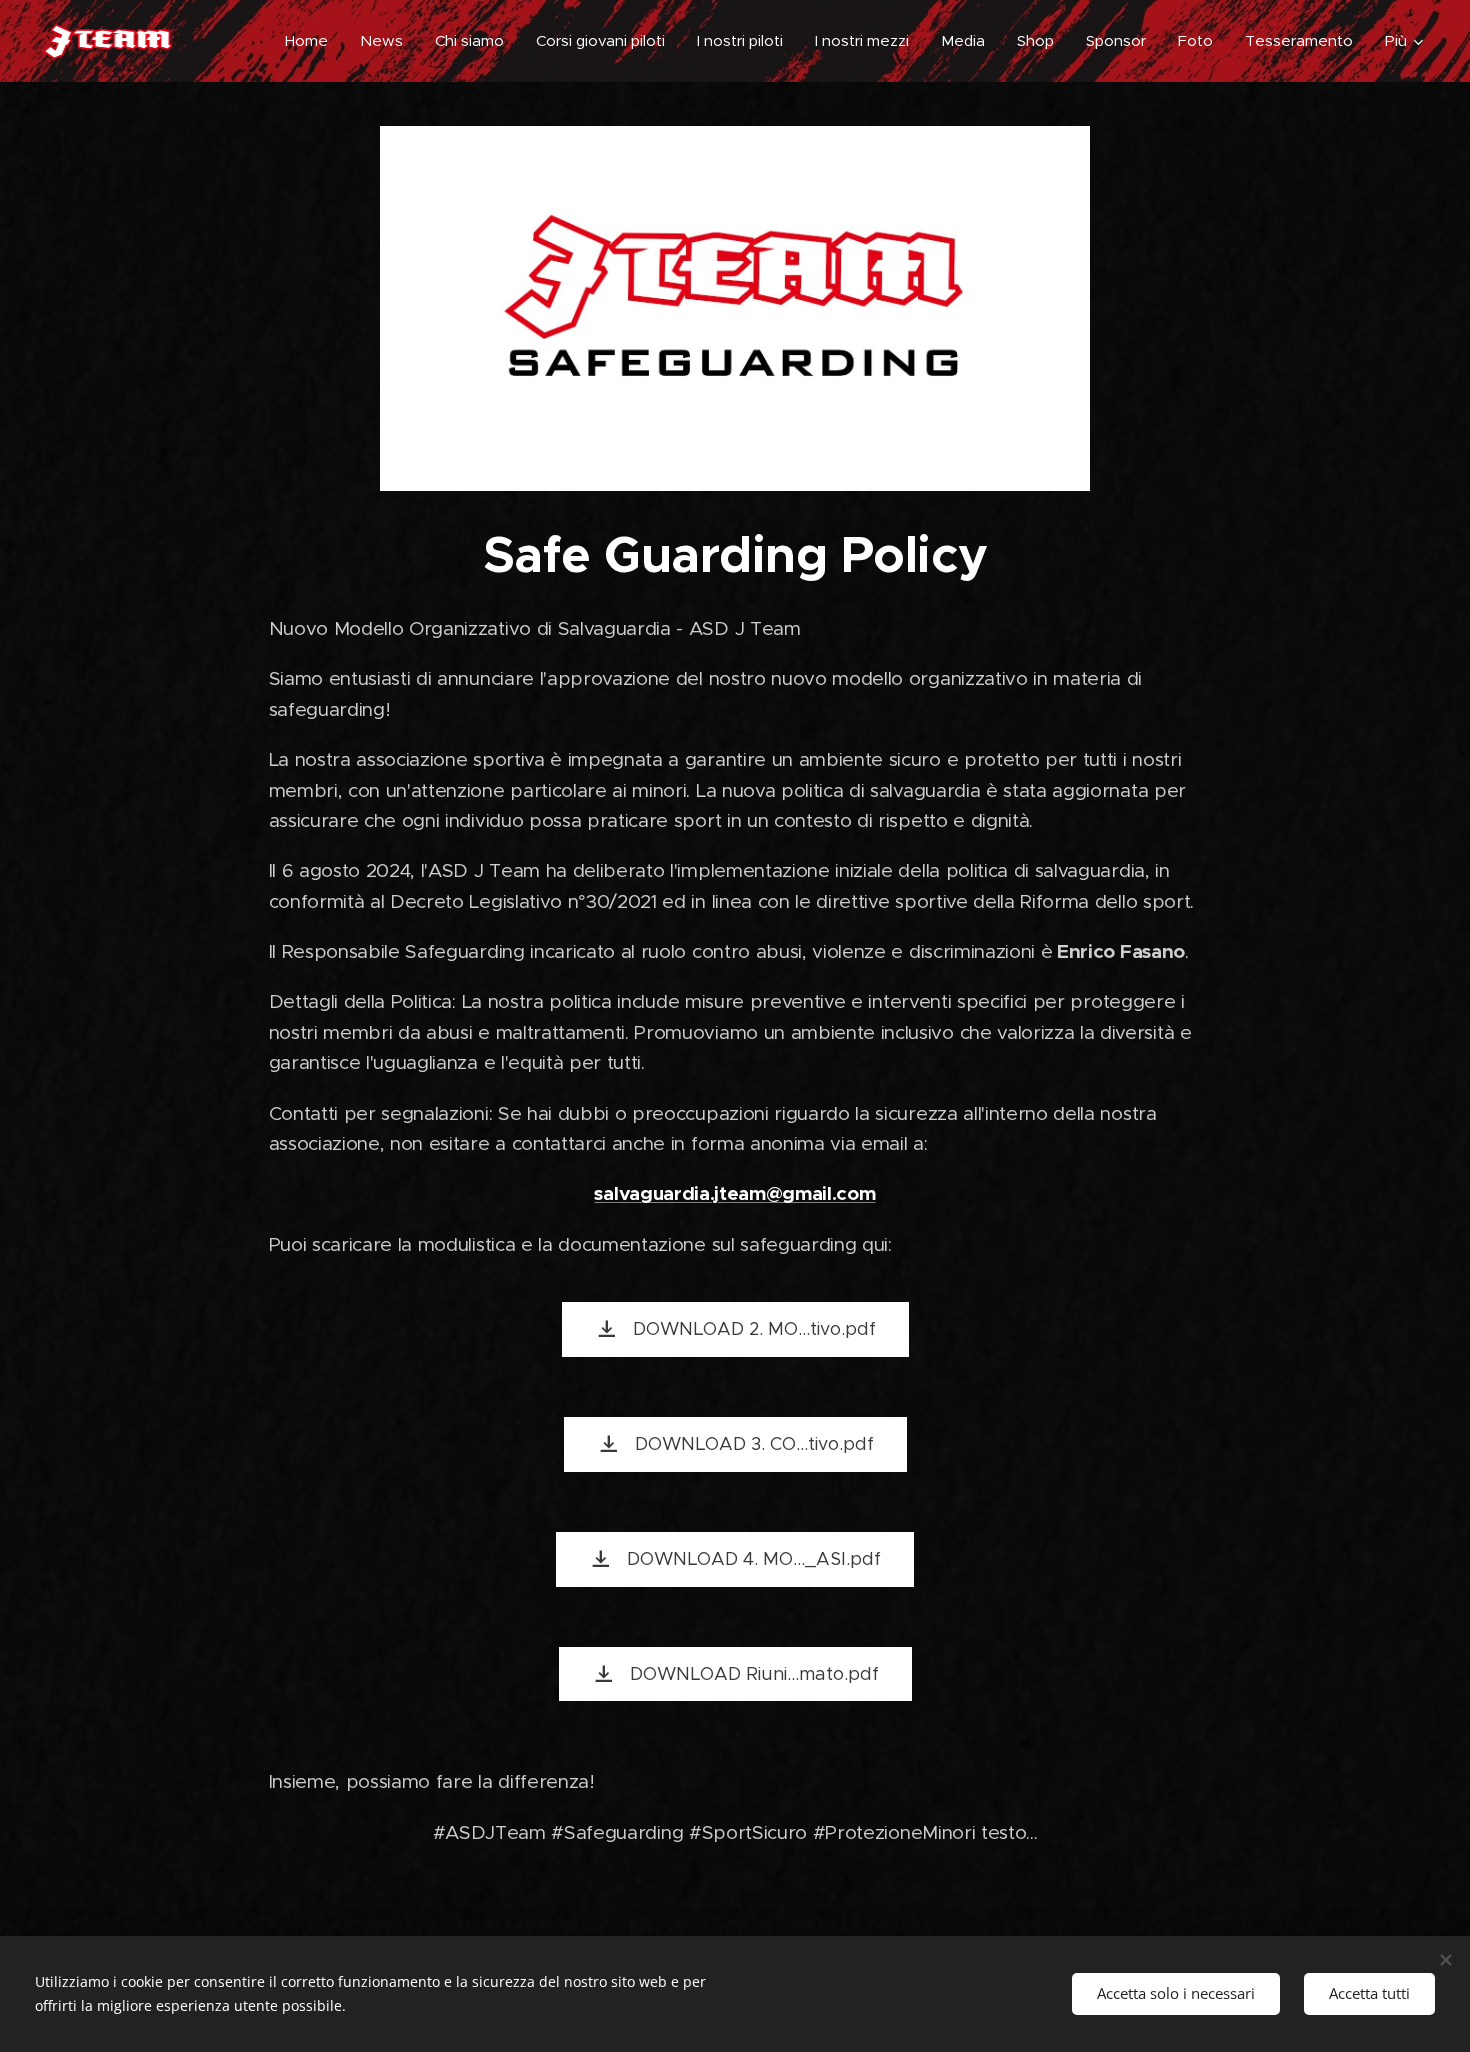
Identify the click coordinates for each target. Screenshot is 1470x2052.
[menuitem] (312, 41)
